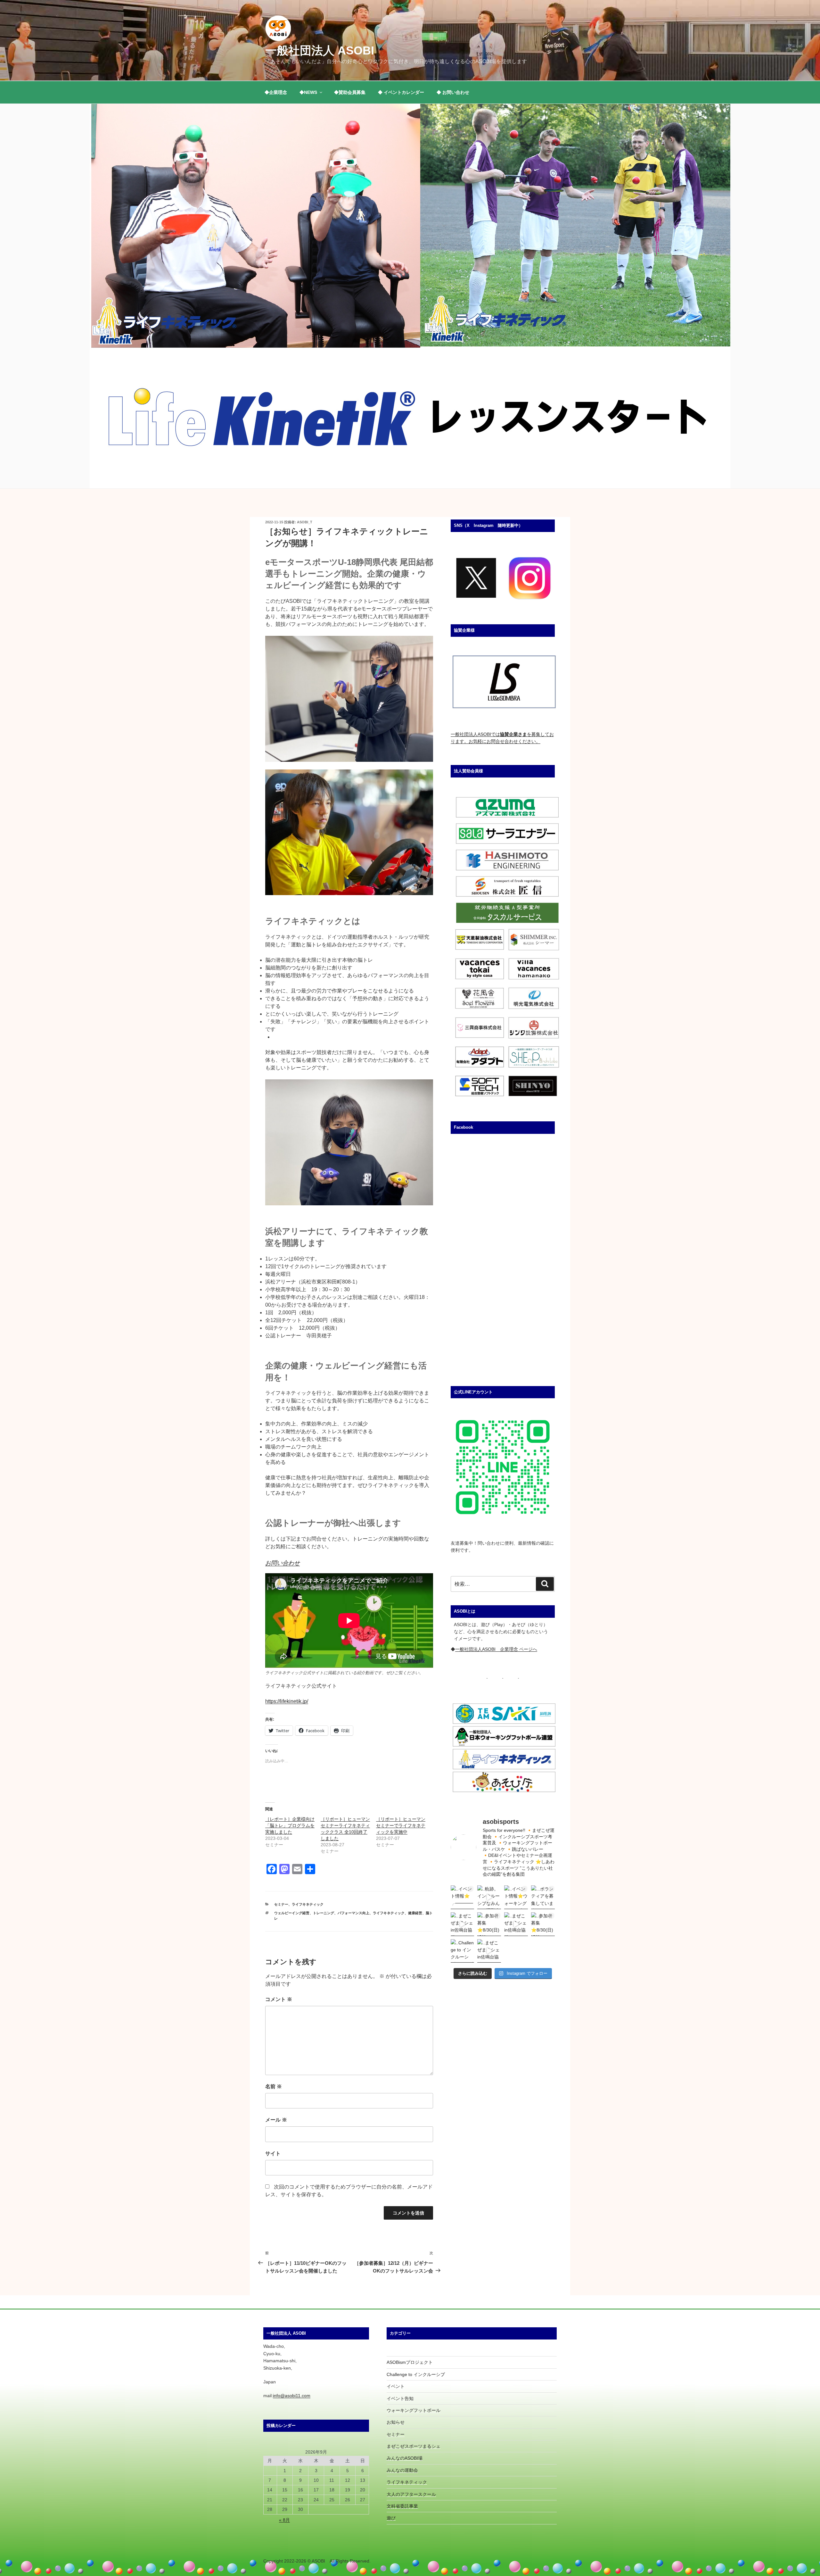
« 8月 (284, 2520)
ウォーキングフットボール (414, 2410)
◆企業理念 (276, 92)
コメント (279, 1999)
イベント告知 (400, 2398)
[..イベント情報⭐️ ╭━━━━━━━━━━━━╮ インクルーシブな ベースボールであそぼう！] (463, 1897)
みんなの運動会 (402, 2470)
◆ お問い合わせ (453, 92)
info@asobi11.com (292, 2396)
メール (276, 2120)
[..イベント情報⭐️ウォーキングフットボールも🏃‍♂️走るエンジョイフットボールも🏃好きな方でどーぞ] (516, 1897)
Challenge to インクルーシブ (416, 2374)
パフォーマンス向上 (353, 1913)
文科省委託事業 (402, 2506)
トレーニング (324, 1913)
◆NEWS (308, 92)
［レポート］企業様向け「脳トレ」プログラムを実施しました (290, 1825)
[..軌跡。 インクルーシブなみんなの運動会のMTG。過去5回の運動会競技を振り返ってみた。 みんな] (489, 1897)
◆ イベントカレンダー (401, 92)
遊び (391, 2518)
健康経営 (415, 1913)
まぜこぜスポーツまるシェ (414, 2446)
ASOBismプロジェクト (410, 2362)
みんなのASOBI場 (405, 2458)
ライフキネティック (308, 1904)
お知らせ (396, 2422)
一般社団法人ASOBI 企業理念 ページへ (496, 1649)
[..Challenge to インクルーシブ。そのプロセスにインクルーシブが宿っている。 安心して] (463, 1951)
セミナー (281, 1904)
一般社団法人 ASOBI (320, 50)
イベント (396, 2386)
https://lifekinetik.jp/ (287, 1701)
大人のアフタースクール (411, 2494)
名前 (274, 2086)
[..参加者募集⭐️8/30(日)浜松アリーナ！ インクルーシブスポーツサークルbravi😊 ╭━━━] (489, 1924)
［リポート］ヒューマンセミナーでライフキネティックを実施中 (401, 1825)
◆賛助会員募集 (350, 92)
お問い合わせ (283, 1563)
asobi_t (305, 522)
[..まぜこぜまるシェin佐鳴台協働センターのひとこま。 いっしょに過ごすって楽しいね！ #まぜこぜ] (516, 1924)
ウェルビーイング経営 (292, 1913)
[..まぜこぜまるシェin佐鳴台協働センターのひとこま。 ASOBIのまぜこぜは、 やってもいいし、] (463, 1924)
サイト (273, 2153)
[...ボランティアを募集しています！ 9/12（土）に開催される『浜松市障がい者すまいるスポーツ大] (543, 1897)
